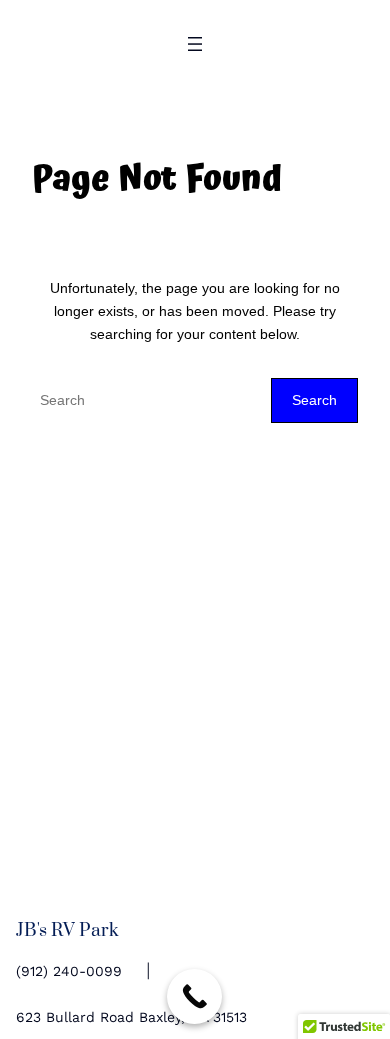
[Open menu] (195, 44)
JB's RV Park (67, 930)
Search (314, 400)
